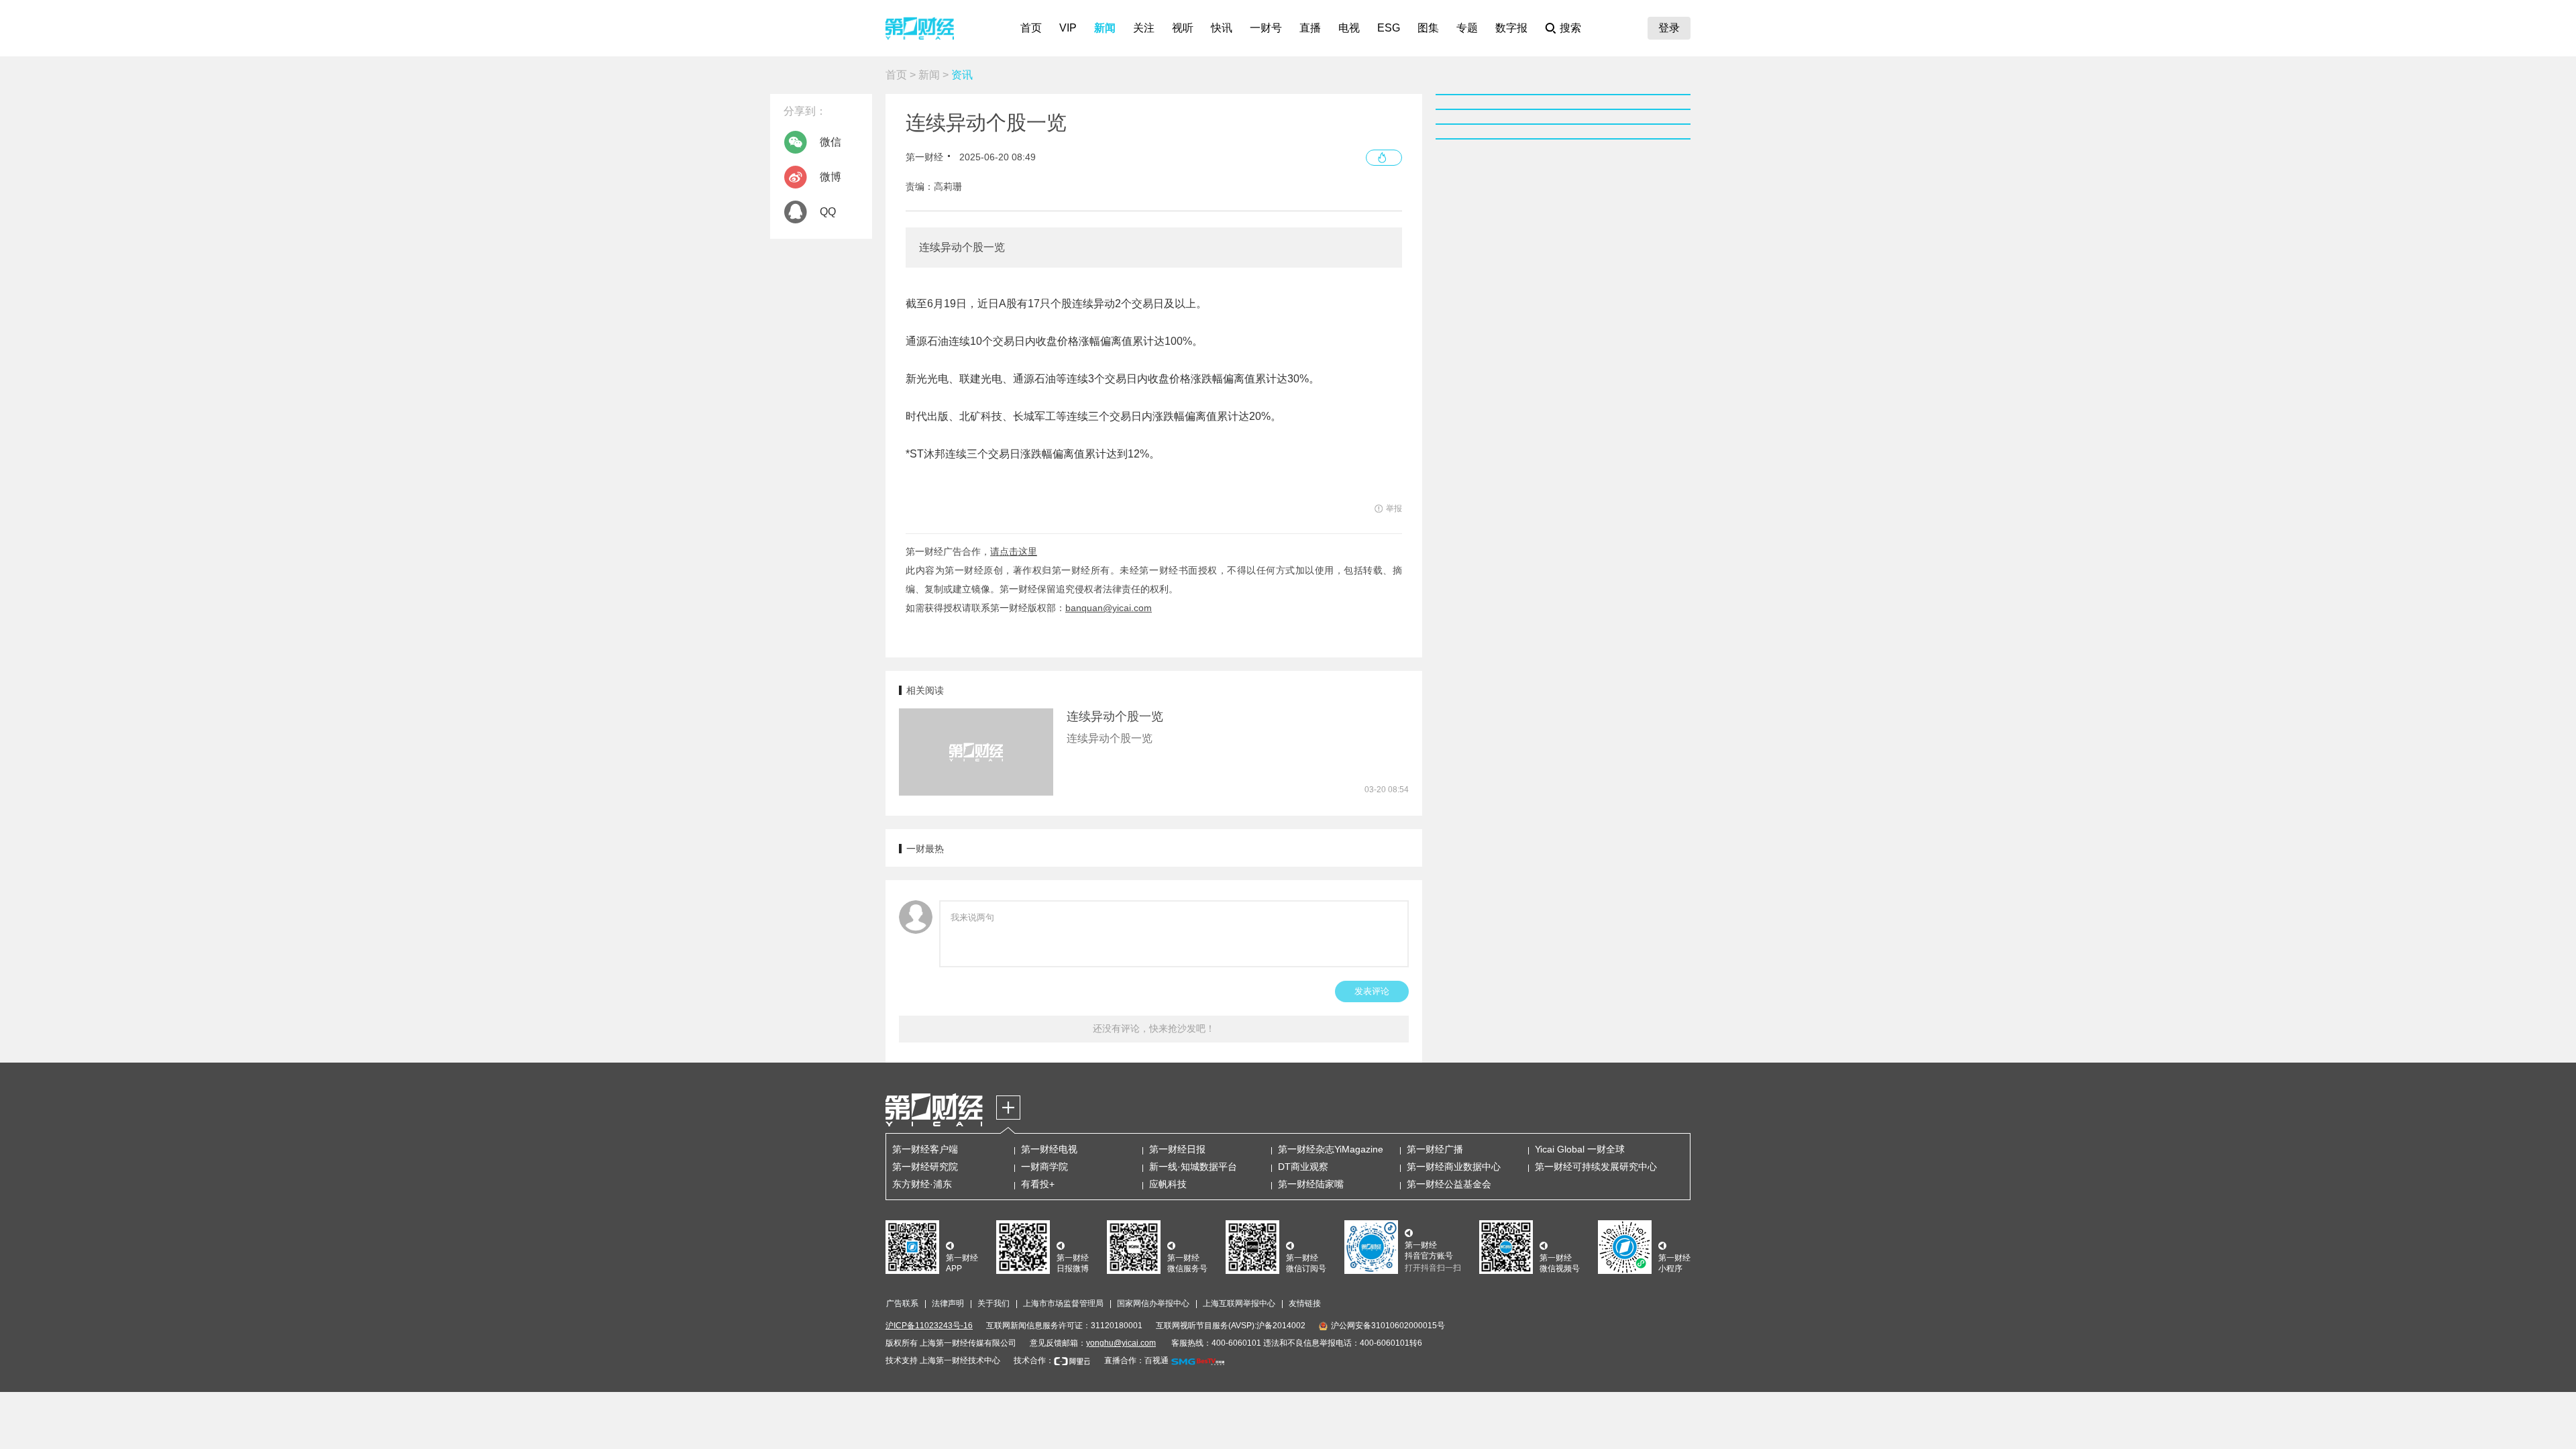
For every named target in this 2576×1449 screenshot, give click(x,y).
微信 (830, 142)
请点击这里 (1014, 551)
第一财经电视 (1049, 1149)
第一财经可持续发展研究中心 (1596, 1167)
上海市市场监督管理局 (1063, 1303)
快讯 (1222, 28)
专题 (1467, 28)
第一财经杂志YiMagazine (1331, 1149)
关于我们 (994, 1303)
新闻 (1105, 28)
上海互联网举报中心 (1239, 1303)
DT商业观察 (1303, 1167)
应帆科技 (1168, 1184)
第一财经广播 (1435, 1149)
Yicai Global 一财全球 (1580, 1149)
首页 (1031, 28)
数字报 (1511, 28)
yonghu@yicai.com (1121, 1343)
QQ (828, 212)
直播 (1310, 28)
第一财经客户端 (925, 1149)
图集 (1428, 28)
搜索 (1570, 28)
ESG (1389, 28)
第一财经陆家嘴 (1311, 1184)
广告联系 (902, 1303)
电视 (1349, 28)
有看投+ (1038, 1184)
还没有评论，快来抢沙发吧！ (1154, 1028)
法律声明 (948, 1303)
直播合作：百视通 (1136, 1360)
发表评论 (1372, 991)
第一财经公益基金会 (1449, 1184)
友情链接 (1305, 1303)
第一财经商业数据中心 (1454, 1167)
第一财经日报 (1177, 1149)
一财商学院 (1044, 1167)
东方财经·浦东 (922, 1184)
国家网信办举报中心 (1153, 1303)
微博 (830, 177)
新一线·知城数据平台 (1193, 1167)
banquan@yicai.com (1109, 608)
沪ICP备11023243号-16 (929, 1326)
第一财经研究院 (925, 1167)
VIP (1068, 28)
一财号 (1266, 28)
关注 (1144, 28)
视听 (1183, 28)
